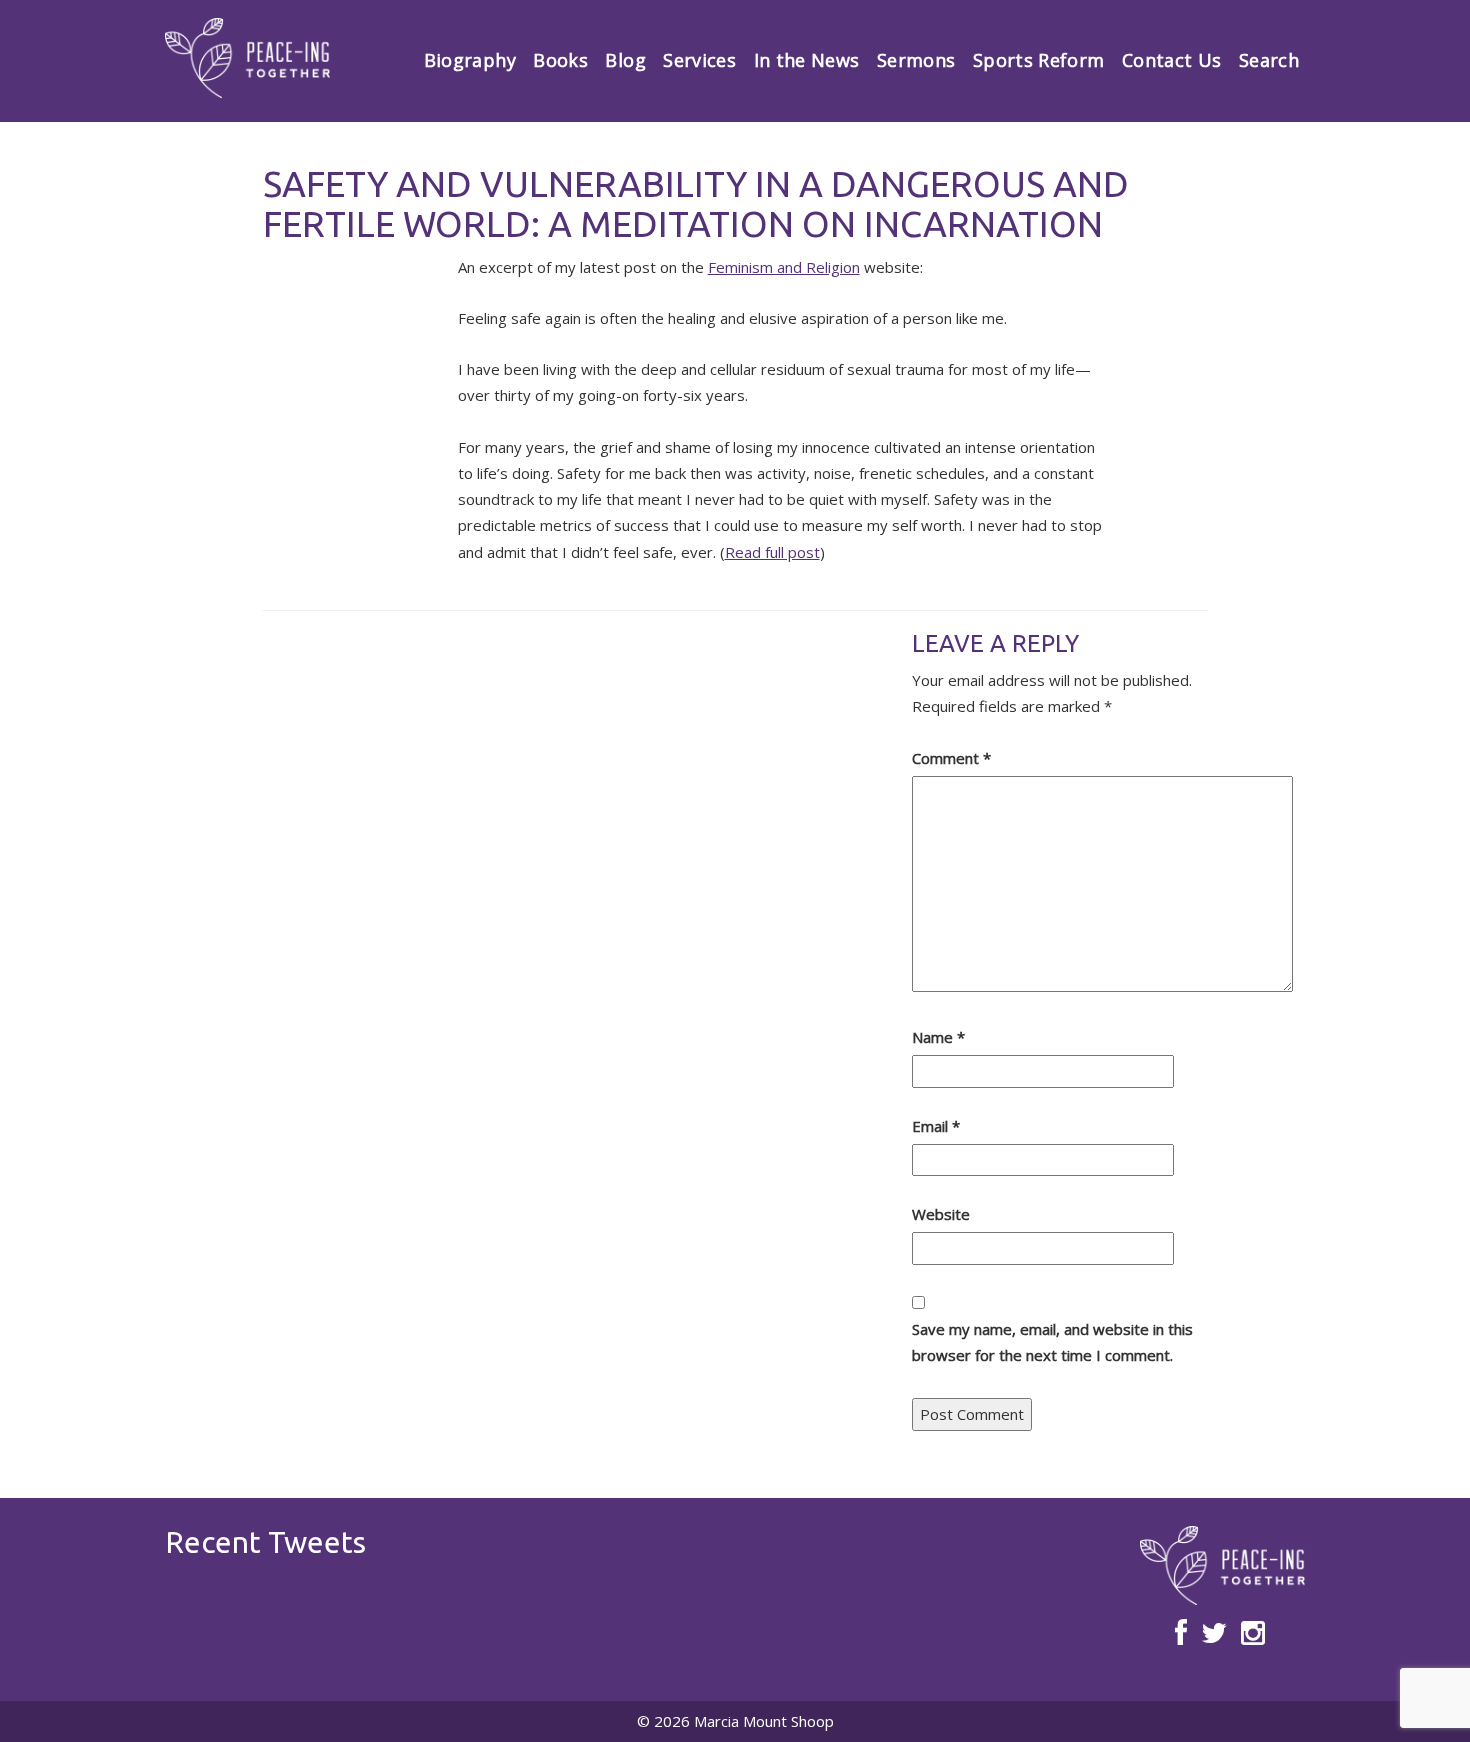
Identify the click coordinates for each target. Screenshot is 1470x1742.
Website (941, 1214)
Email (936, 1126)
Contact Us (1172, 60)
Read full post (772, 552)
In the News (807, 60)
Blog (625, 60)
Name (938, 1037)
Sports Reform (1039, 60)
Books (560, 60)
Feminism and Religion (784, 267)
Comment (951, 758)
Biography (470, 60)
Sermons (916, 60)
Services (699, 60)
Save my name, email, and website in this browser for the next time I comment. (1052, 1342)
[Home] (247, 58)
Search (1269, 60)
